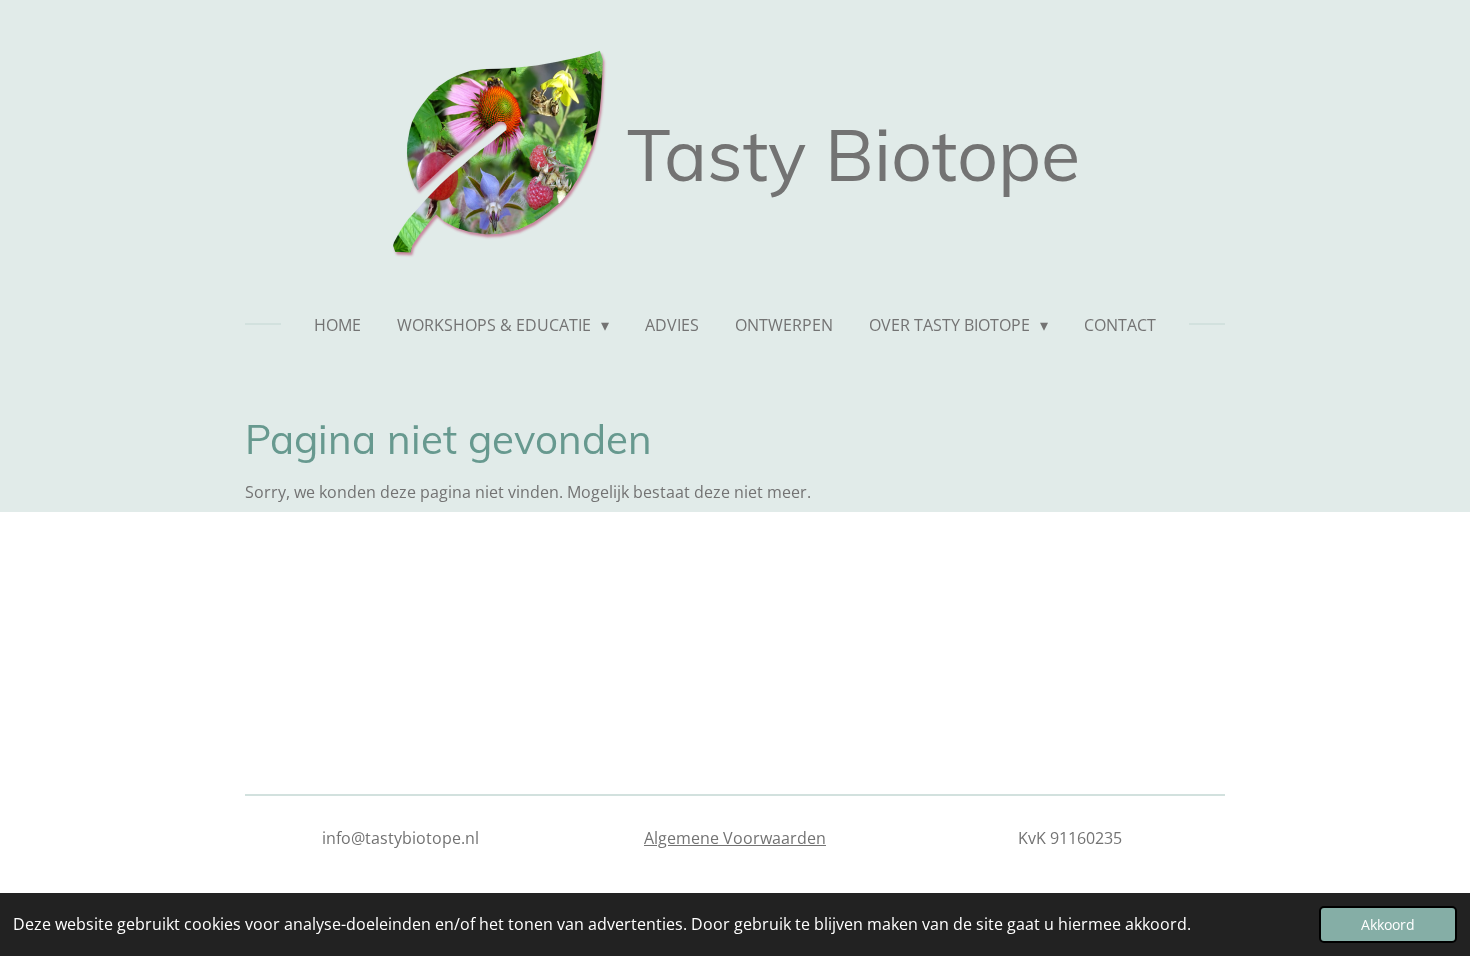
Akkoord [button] (1388, 924)
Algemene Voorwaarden (735, 838)
